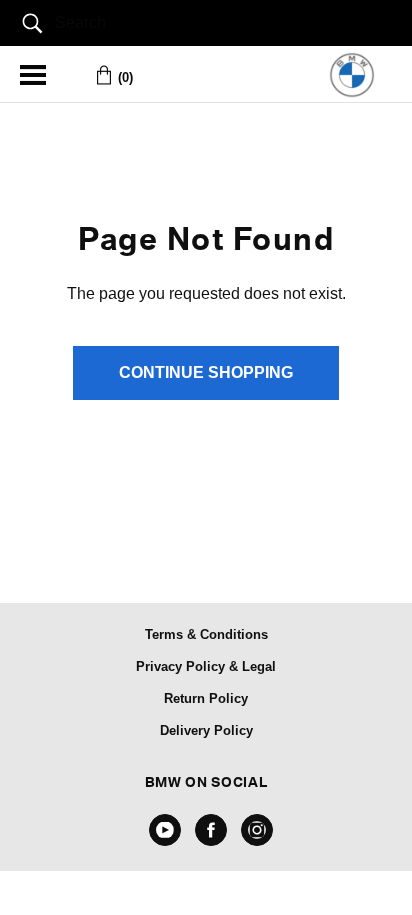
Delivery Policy (206, 730)
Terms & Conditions (206, 634)
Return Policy (206, 698)
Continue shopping (206, 372)
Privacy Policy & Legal (206, 666)
